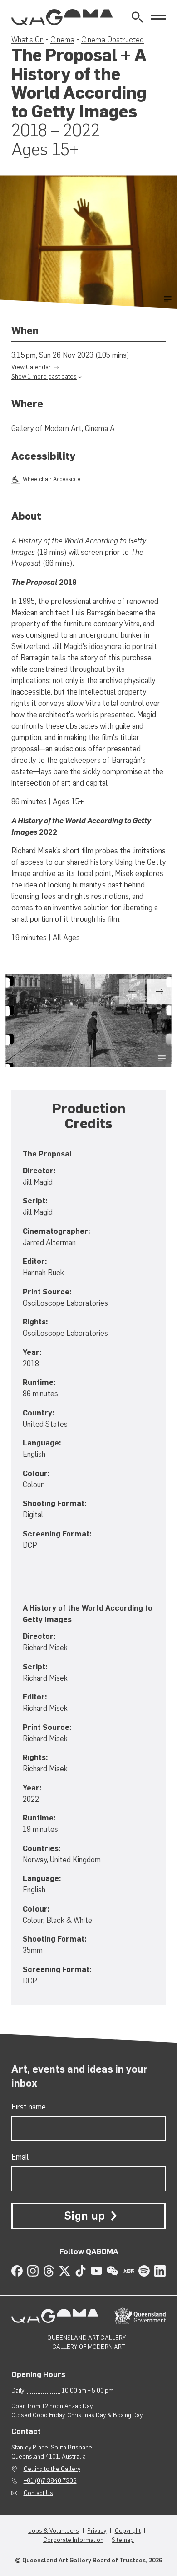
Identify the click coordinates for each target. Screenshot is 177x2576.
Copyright (128, 2530)
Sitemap (123, 2540)
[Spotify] (144, 2271)
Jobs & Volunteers (54, 2530)
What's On (27, 40)
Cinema (62, 40)
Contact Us (38, 2493)
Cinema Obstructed (113, 40)
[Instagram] (33, 2271)
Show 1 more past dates (44, 376)
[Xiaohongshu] (128, 2271)
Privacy (97, 2530)
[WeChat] (112, 2271)
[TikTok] (81, 2271)
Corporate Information (73, 2540)
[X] (65, 2271)
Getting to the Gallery (52, 2469)
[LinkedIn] (160, 2271)
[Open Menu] (158, 17)
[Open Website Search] (137, 17)
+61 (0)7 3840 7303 (50, 2480)
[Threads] (49, 2271)
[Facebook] (17, 2271)
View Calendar (31, 367)
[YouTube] (96, 2271)
